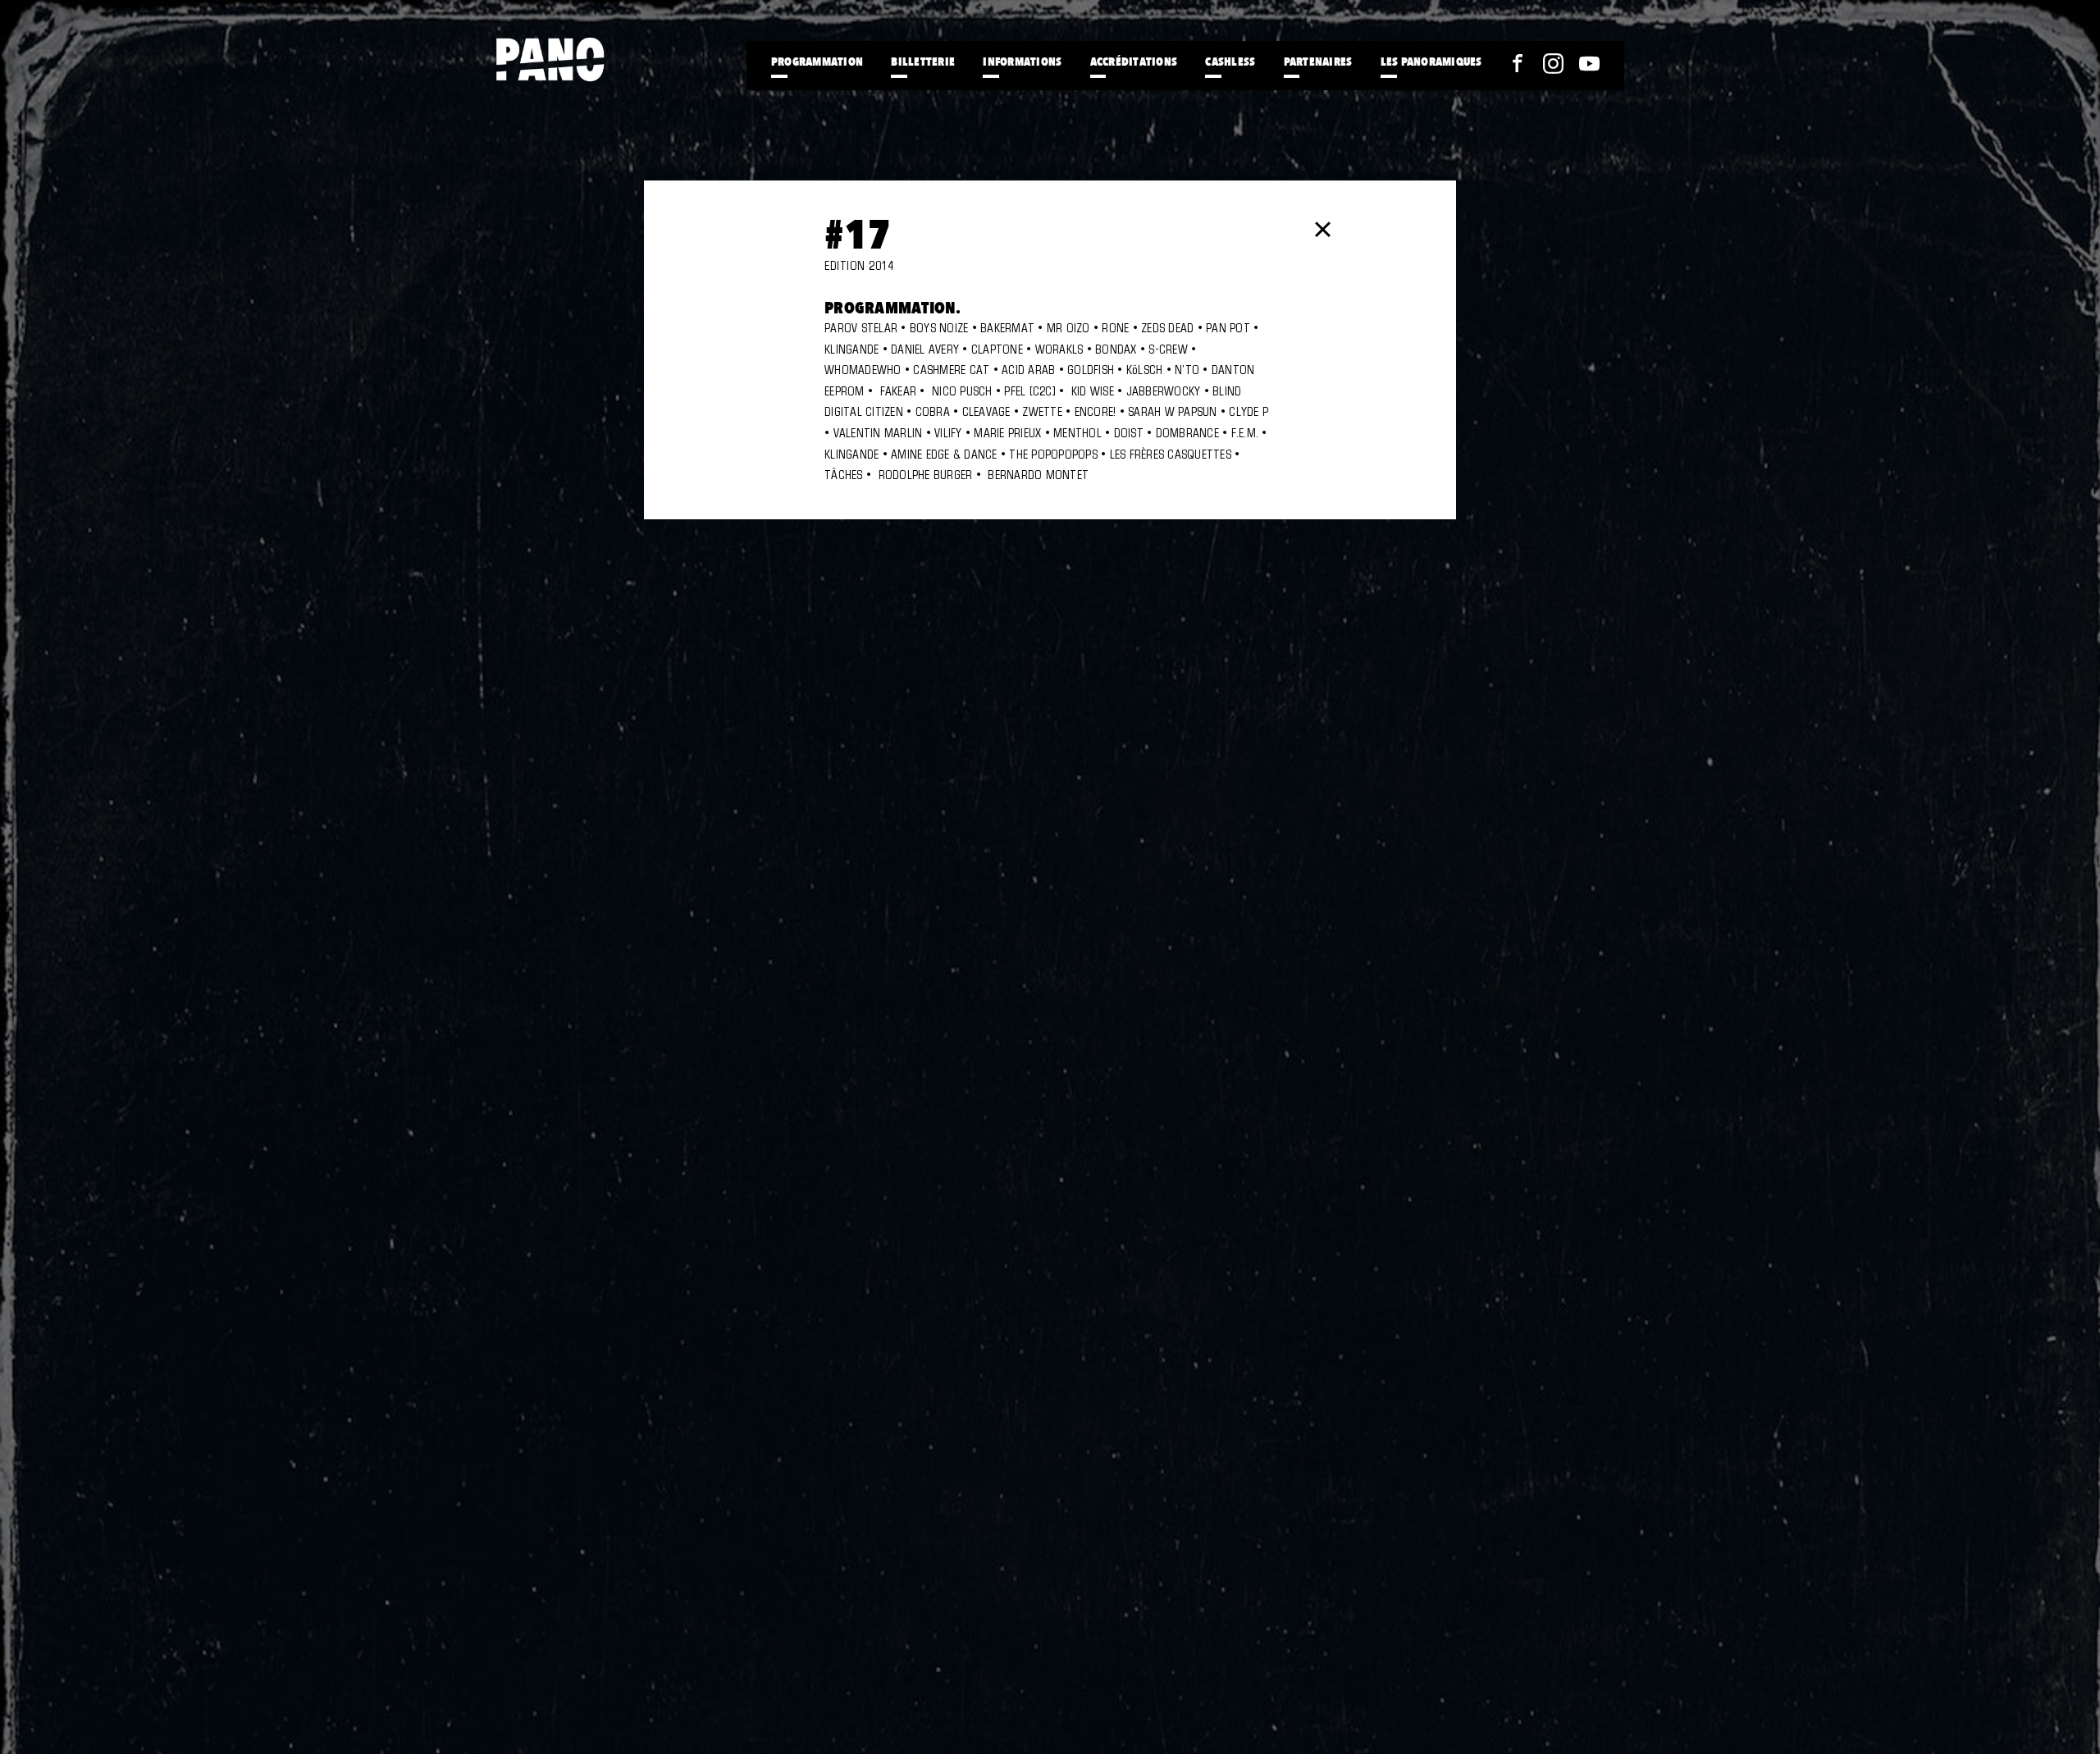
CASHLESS (1230, 61)
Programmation (817, 61)
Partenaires (1318, 61)
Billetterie (923, 61)
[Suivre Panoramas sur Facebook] (1517, 64)
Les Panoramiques (1431, 61)
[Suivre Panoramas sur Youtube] (1589, 64)
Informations (1022, 61)
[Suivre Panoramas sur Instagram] (1553, 64)
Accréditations (1134, 61)
